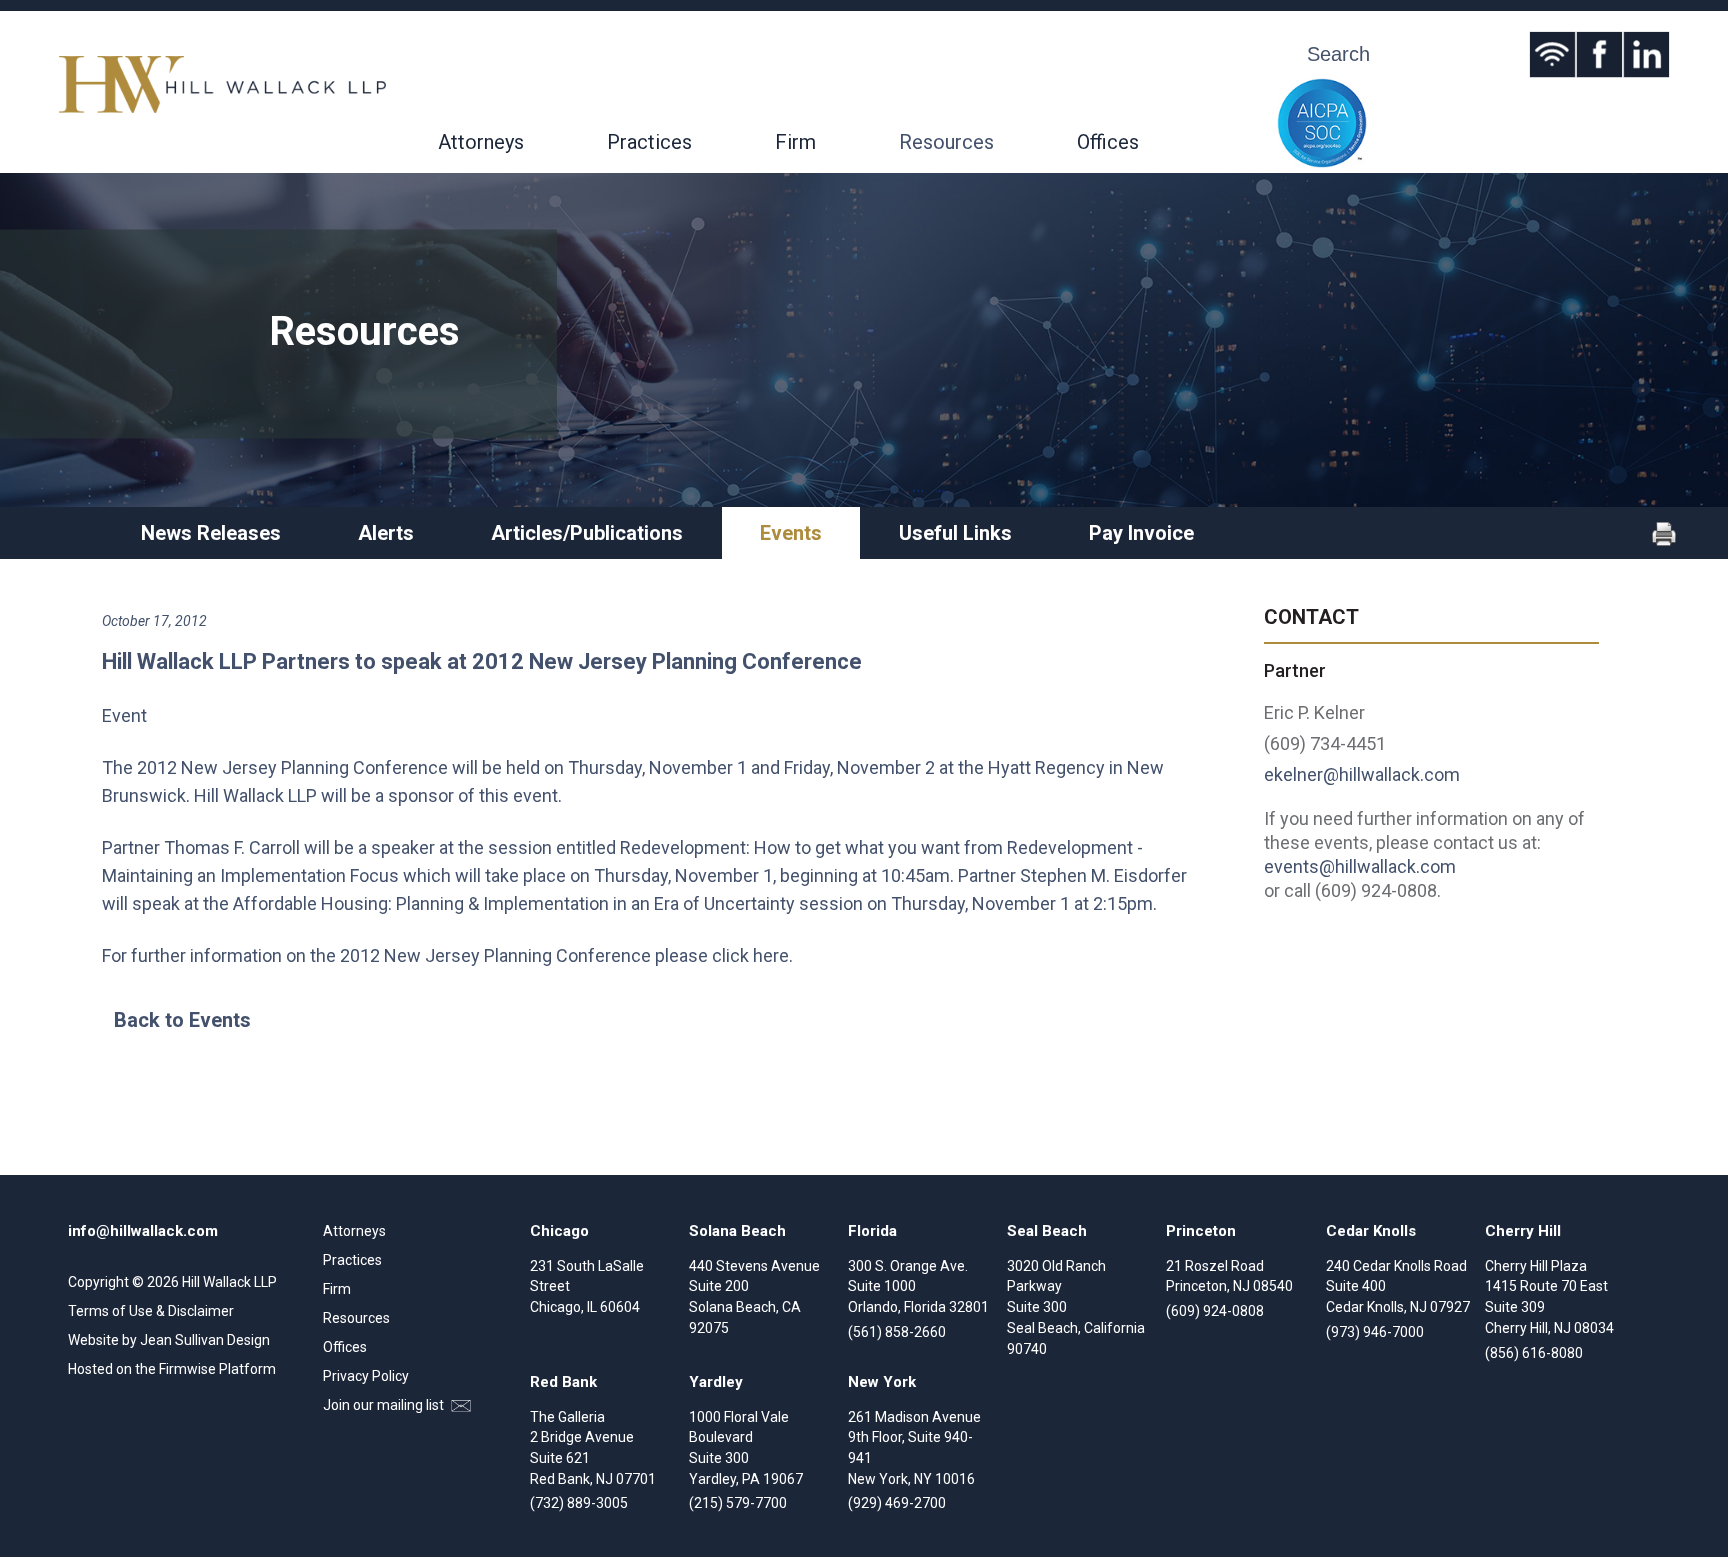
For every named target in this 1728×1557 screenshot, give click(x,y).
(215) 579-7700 (738, 1503)
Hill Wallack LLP (229, 1282)
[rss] (1552, 54)
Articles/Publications (587, 533)
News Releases (211, 533)
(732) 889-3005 (579, 1503)
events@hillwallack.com (1360, 866)
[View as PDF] (1664, 541)
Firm (795, 142)
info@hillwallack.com (143, 1231)
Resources (946, 142)
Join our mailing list (385, 1405)
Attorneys (481, 142)
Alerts (386, 533)
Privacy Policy (366, 1376)
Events (791, 533)
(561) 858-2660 (897, 1332)
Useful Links (955, 533)
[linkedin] (1646, 54)
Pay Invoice (1141, 533)
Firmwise (187, 1369)
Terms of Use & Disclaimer (151, 1311)
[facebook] (1599, 54)
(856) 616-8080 (1534, 1353)
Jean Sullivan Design (205, 1340)
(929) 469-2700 (897, 1503)
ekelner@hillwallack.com (1362, 774)
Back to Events (182, 1020)
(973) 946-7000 (1375, 1332)
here (771, 955)
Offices (1108, 142)
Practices (649, 142)
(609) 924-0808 (1215, 1311)
